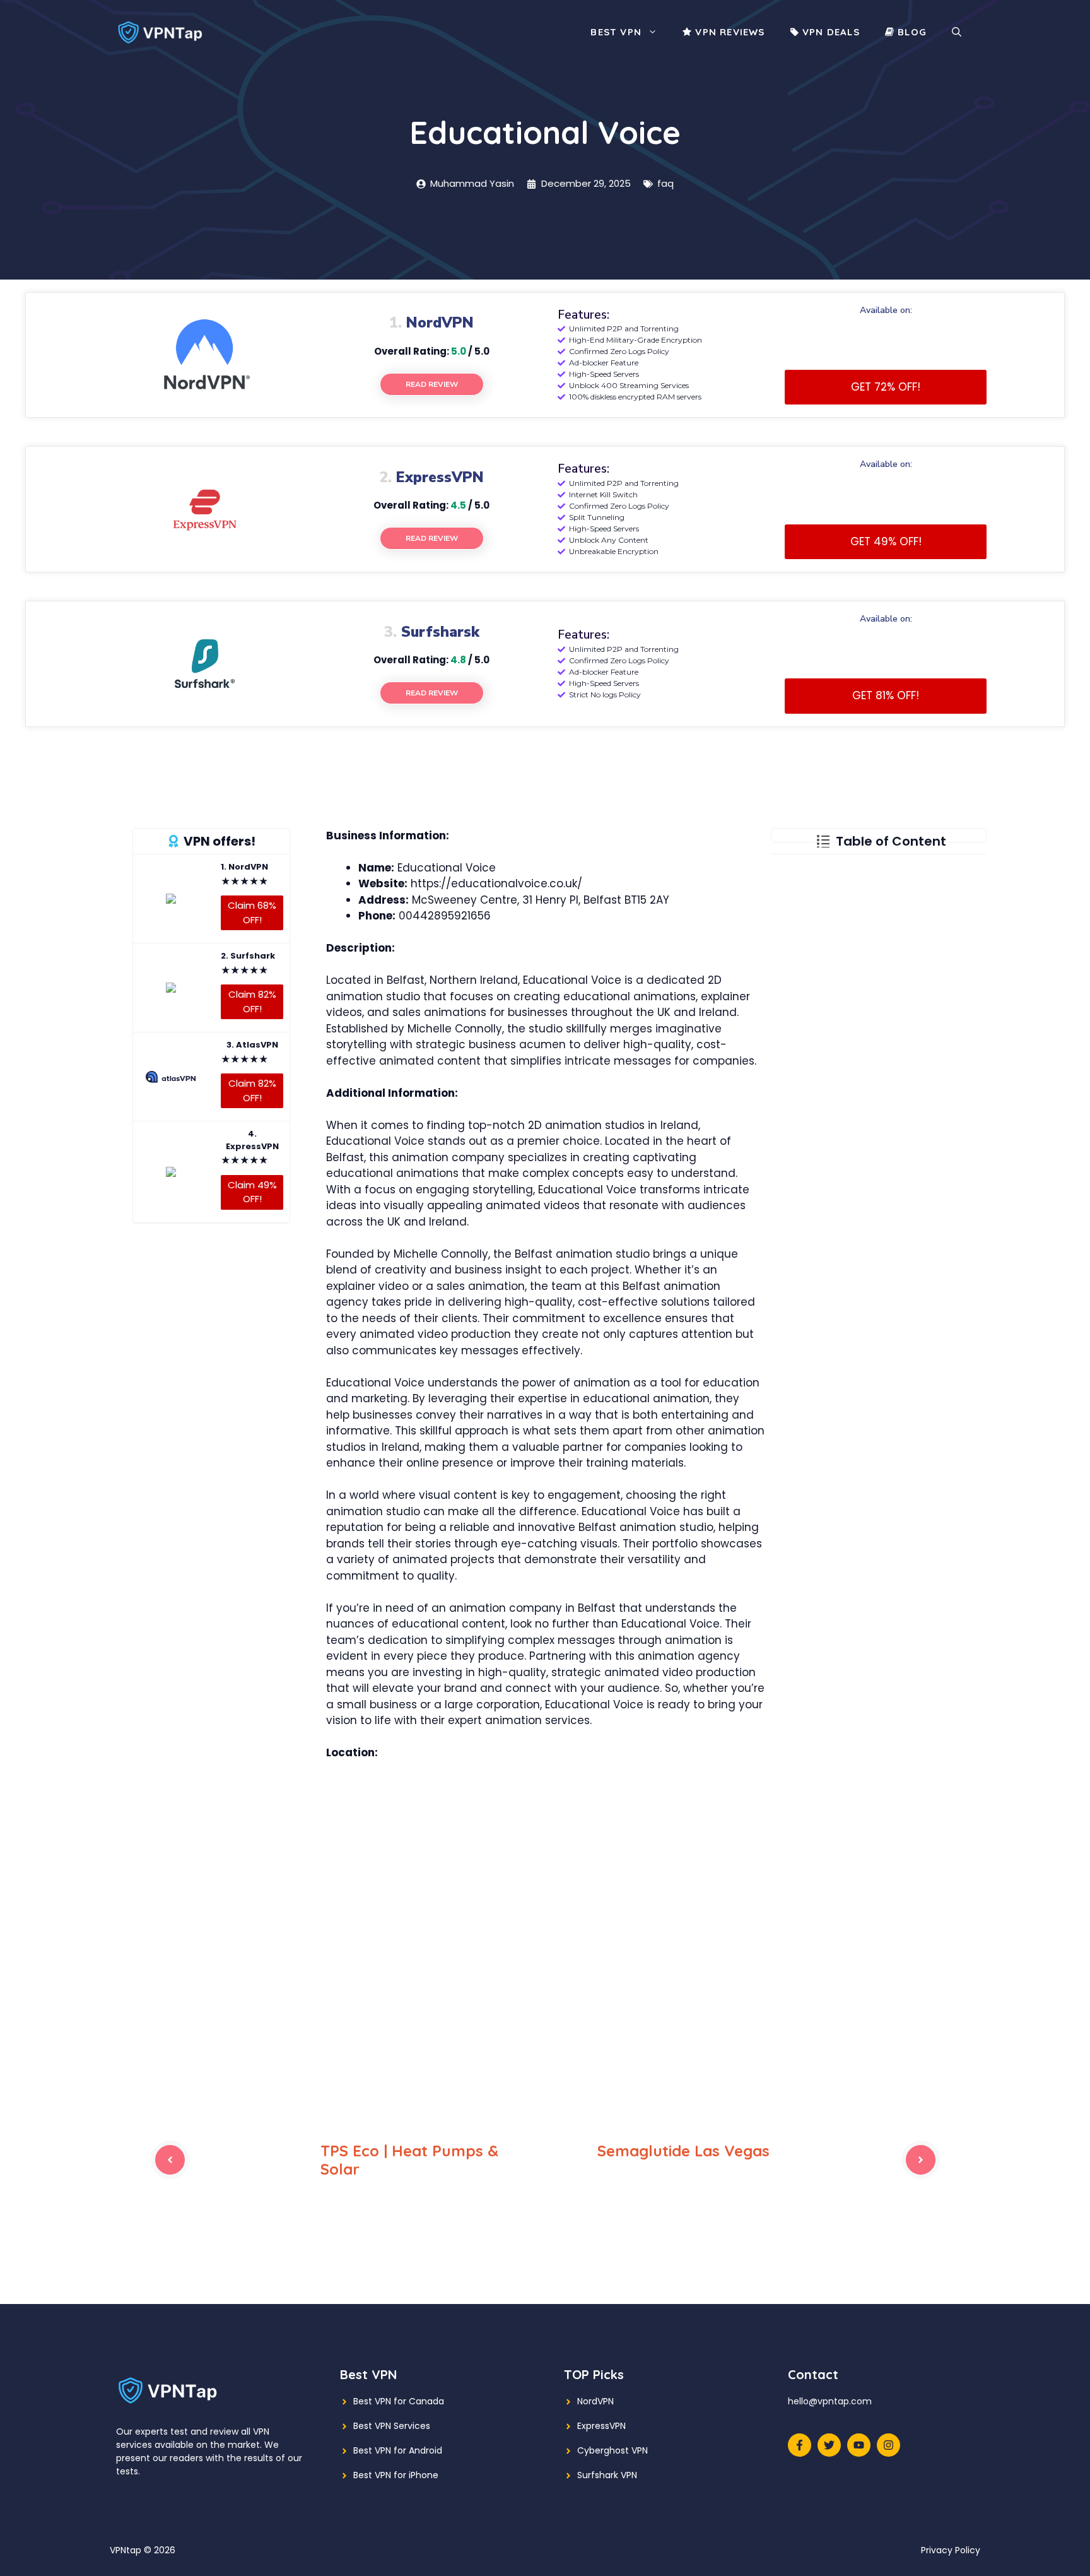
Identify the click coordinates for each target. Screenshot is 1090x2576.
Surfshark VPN (607, 2475)
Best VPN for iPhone (396, 2475)
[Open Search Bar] (957, 32)
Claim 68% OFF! (252, 913)
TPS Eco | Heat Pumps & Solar (409, 2160)
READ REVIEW (432, 384)
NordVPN (595, 2401)
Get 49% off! (886, 541)
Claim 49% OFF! (252, 1191)
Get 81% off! (886, 695)
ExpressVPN (601, 2426)
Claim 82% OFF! (252, 1001)
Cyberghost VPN (612, 2450)
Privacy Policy (951, 2550)
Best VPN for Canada (399, 2401)
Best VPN (616, 32)
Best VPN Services (392, 2426)
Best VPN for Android (398, 2450)
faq (665, 183)
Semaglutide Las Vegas (683, 2151)
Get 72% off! (886, 387)
